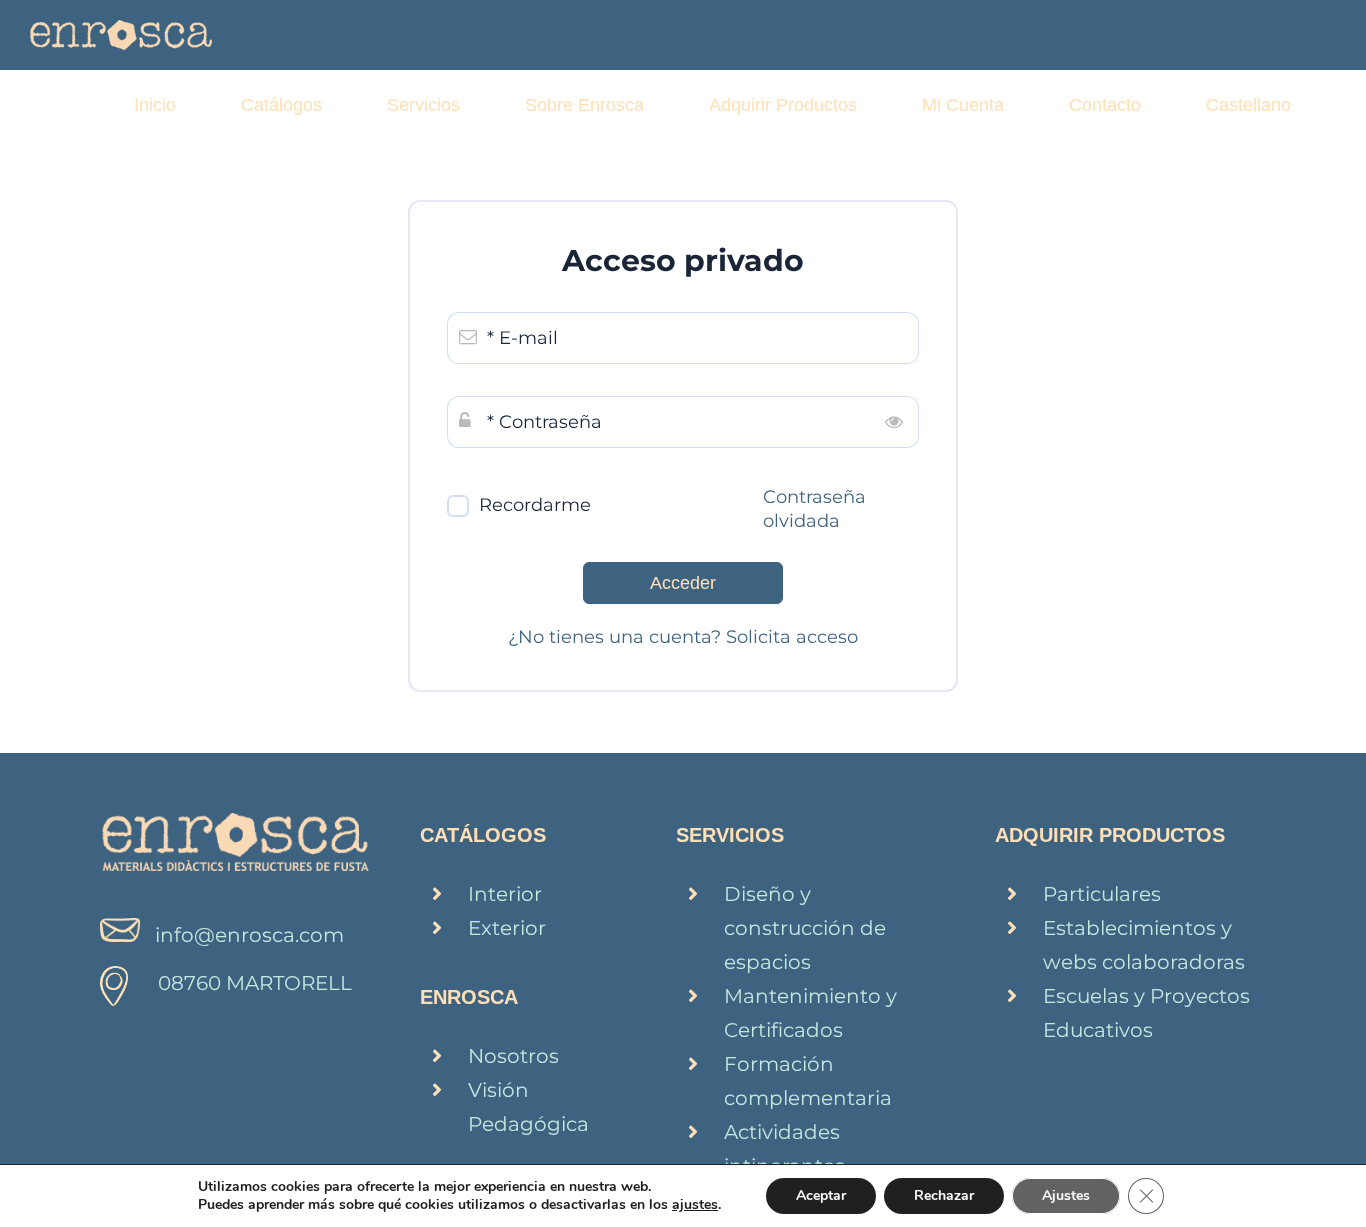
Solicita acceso (792, 637)
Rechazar (944, 1195)
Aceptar (821, 1195)
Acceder (683, 583)
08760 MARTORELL (255, 983)
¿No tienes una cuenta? (617, 637)
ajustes (695, 1205)
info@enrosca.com (249, 935)
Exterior (507, 928)
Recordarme (535, 505)
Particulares (1102, 894)
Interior (505, 894)
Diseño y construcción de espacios (805, 928)
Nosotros (513, 1056)
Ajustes (1066, 1195)
